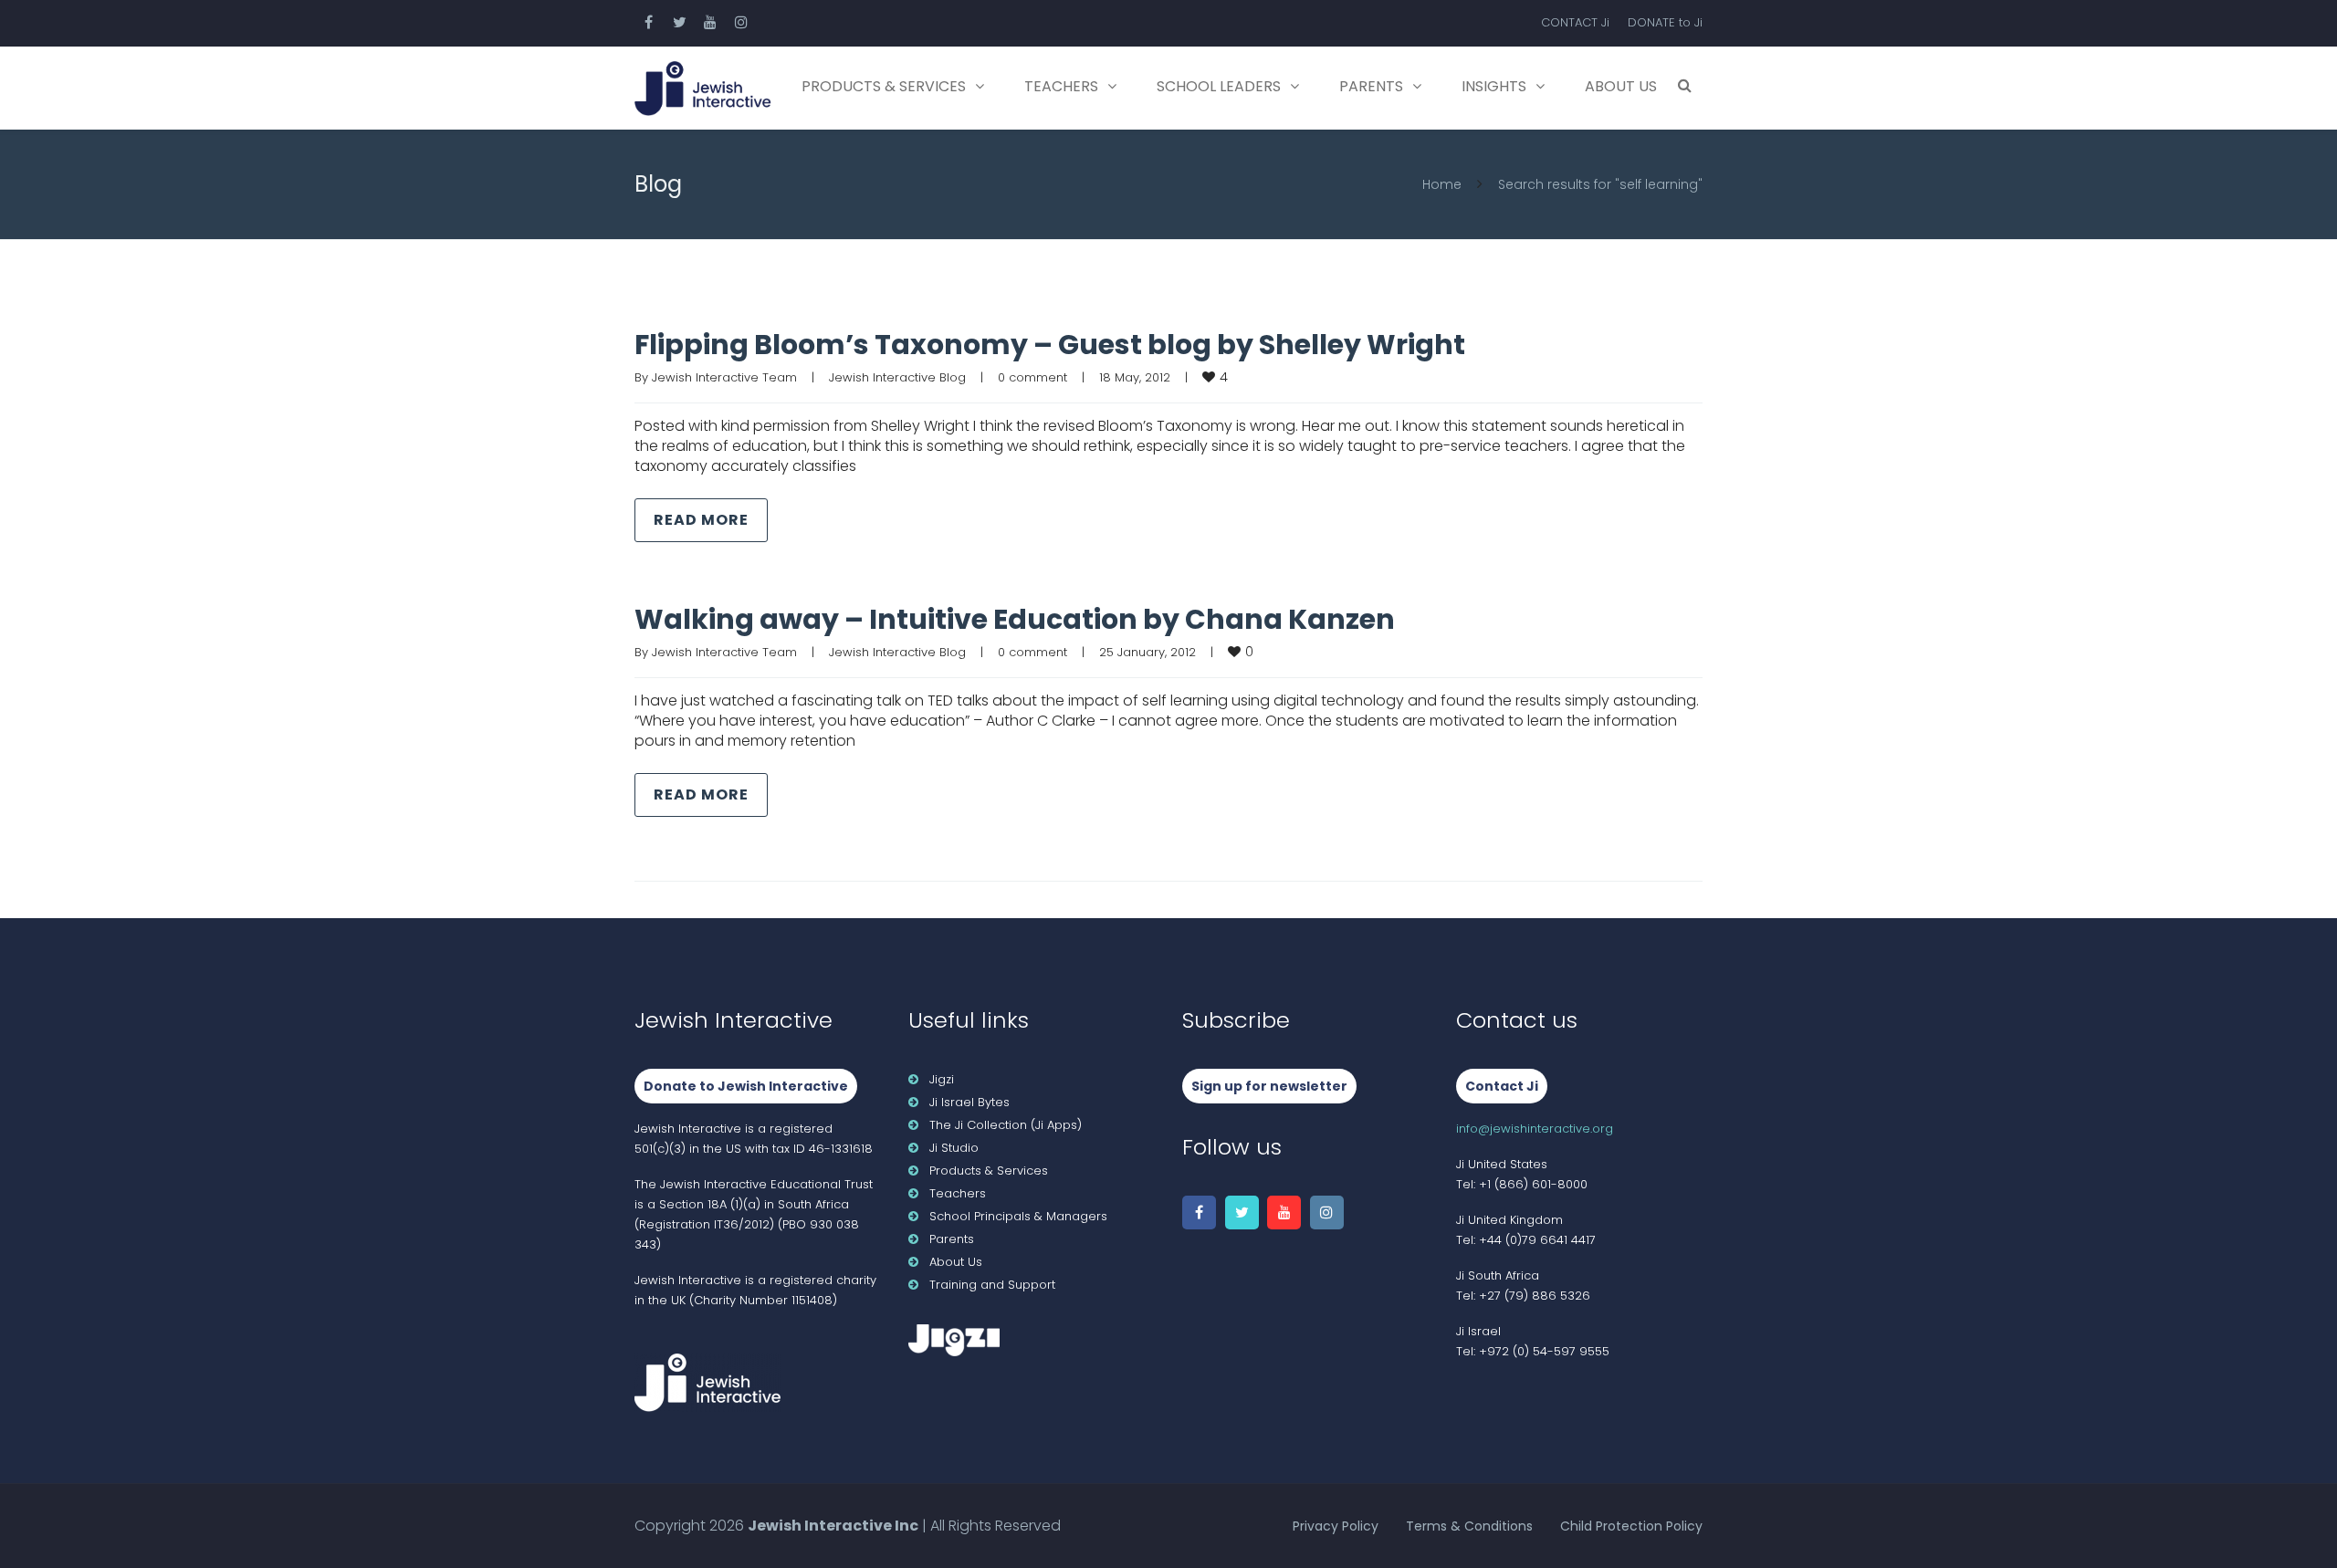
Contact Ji (1502, 1086)
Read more (701, 520)
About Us (1621, 86)
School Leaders (1219, 86)
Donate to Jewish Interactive (746, 1086)
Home (1442, 184)
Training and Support (992, 1285)
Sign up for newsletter (1269, 1086)
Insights (1494, 86)
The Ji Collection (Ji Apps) (1006, 1125)
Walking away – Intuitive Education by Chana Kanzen (1015, 619)
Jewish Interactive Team (724, 377)
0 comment (1032, 377)
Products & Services (884, 86)
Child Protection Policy (1631, 1526)
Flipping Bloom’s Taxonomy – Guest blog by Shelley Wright (1050, 345)
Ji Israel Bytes (969, 1102)
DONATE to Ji (1665, 22)
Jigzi (942, 1079)
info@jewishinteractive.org (1535, 1129)
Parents (1371, 86)
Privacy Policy (1336, 1526)
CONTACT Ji (1575, 22)
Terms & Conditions (1469, 1526)
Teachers (1061, 86)
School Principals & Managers (1018, 1216)
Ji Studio (954, 1148)
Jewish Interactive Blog (897, 377)
